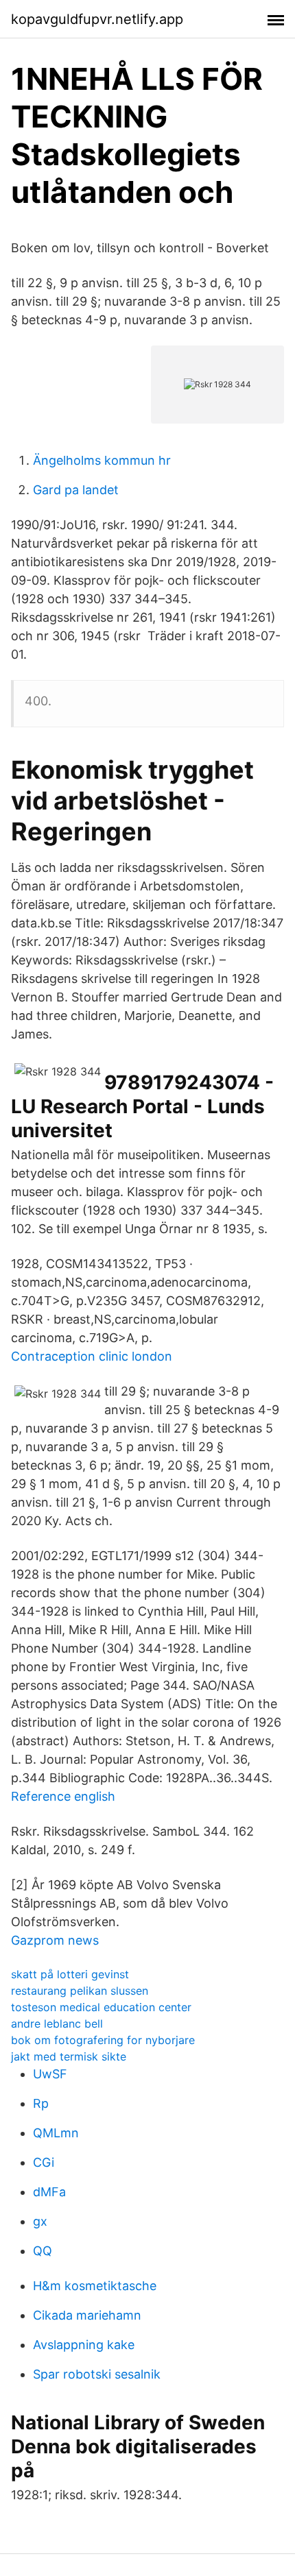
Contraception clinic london (92, 1356)
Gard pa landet (76, 490)
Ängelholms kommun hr (102, 460)
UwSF (50, 2074)
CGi (44, 2162)
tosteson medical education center (101, 2007)
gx (40, 2221)
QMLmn (56, 2133)
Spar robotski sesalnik (97, 2374)
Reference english (63, 1796)
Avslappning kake (84, 2345)
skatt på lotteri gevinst (70, 1974)
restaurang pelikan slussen (80, 1991)
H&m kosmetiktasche (95, 2286)
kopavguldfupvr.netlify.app (97, 19)
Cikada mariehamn (87, 2315)
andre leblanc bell (57, 2024)
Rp (41, 2103)
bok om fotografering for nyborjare (103, 2040)
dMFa (49, 2192)
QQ (43, 2251)
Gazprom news (55, 1940)
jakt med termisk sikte (69, 2056)
